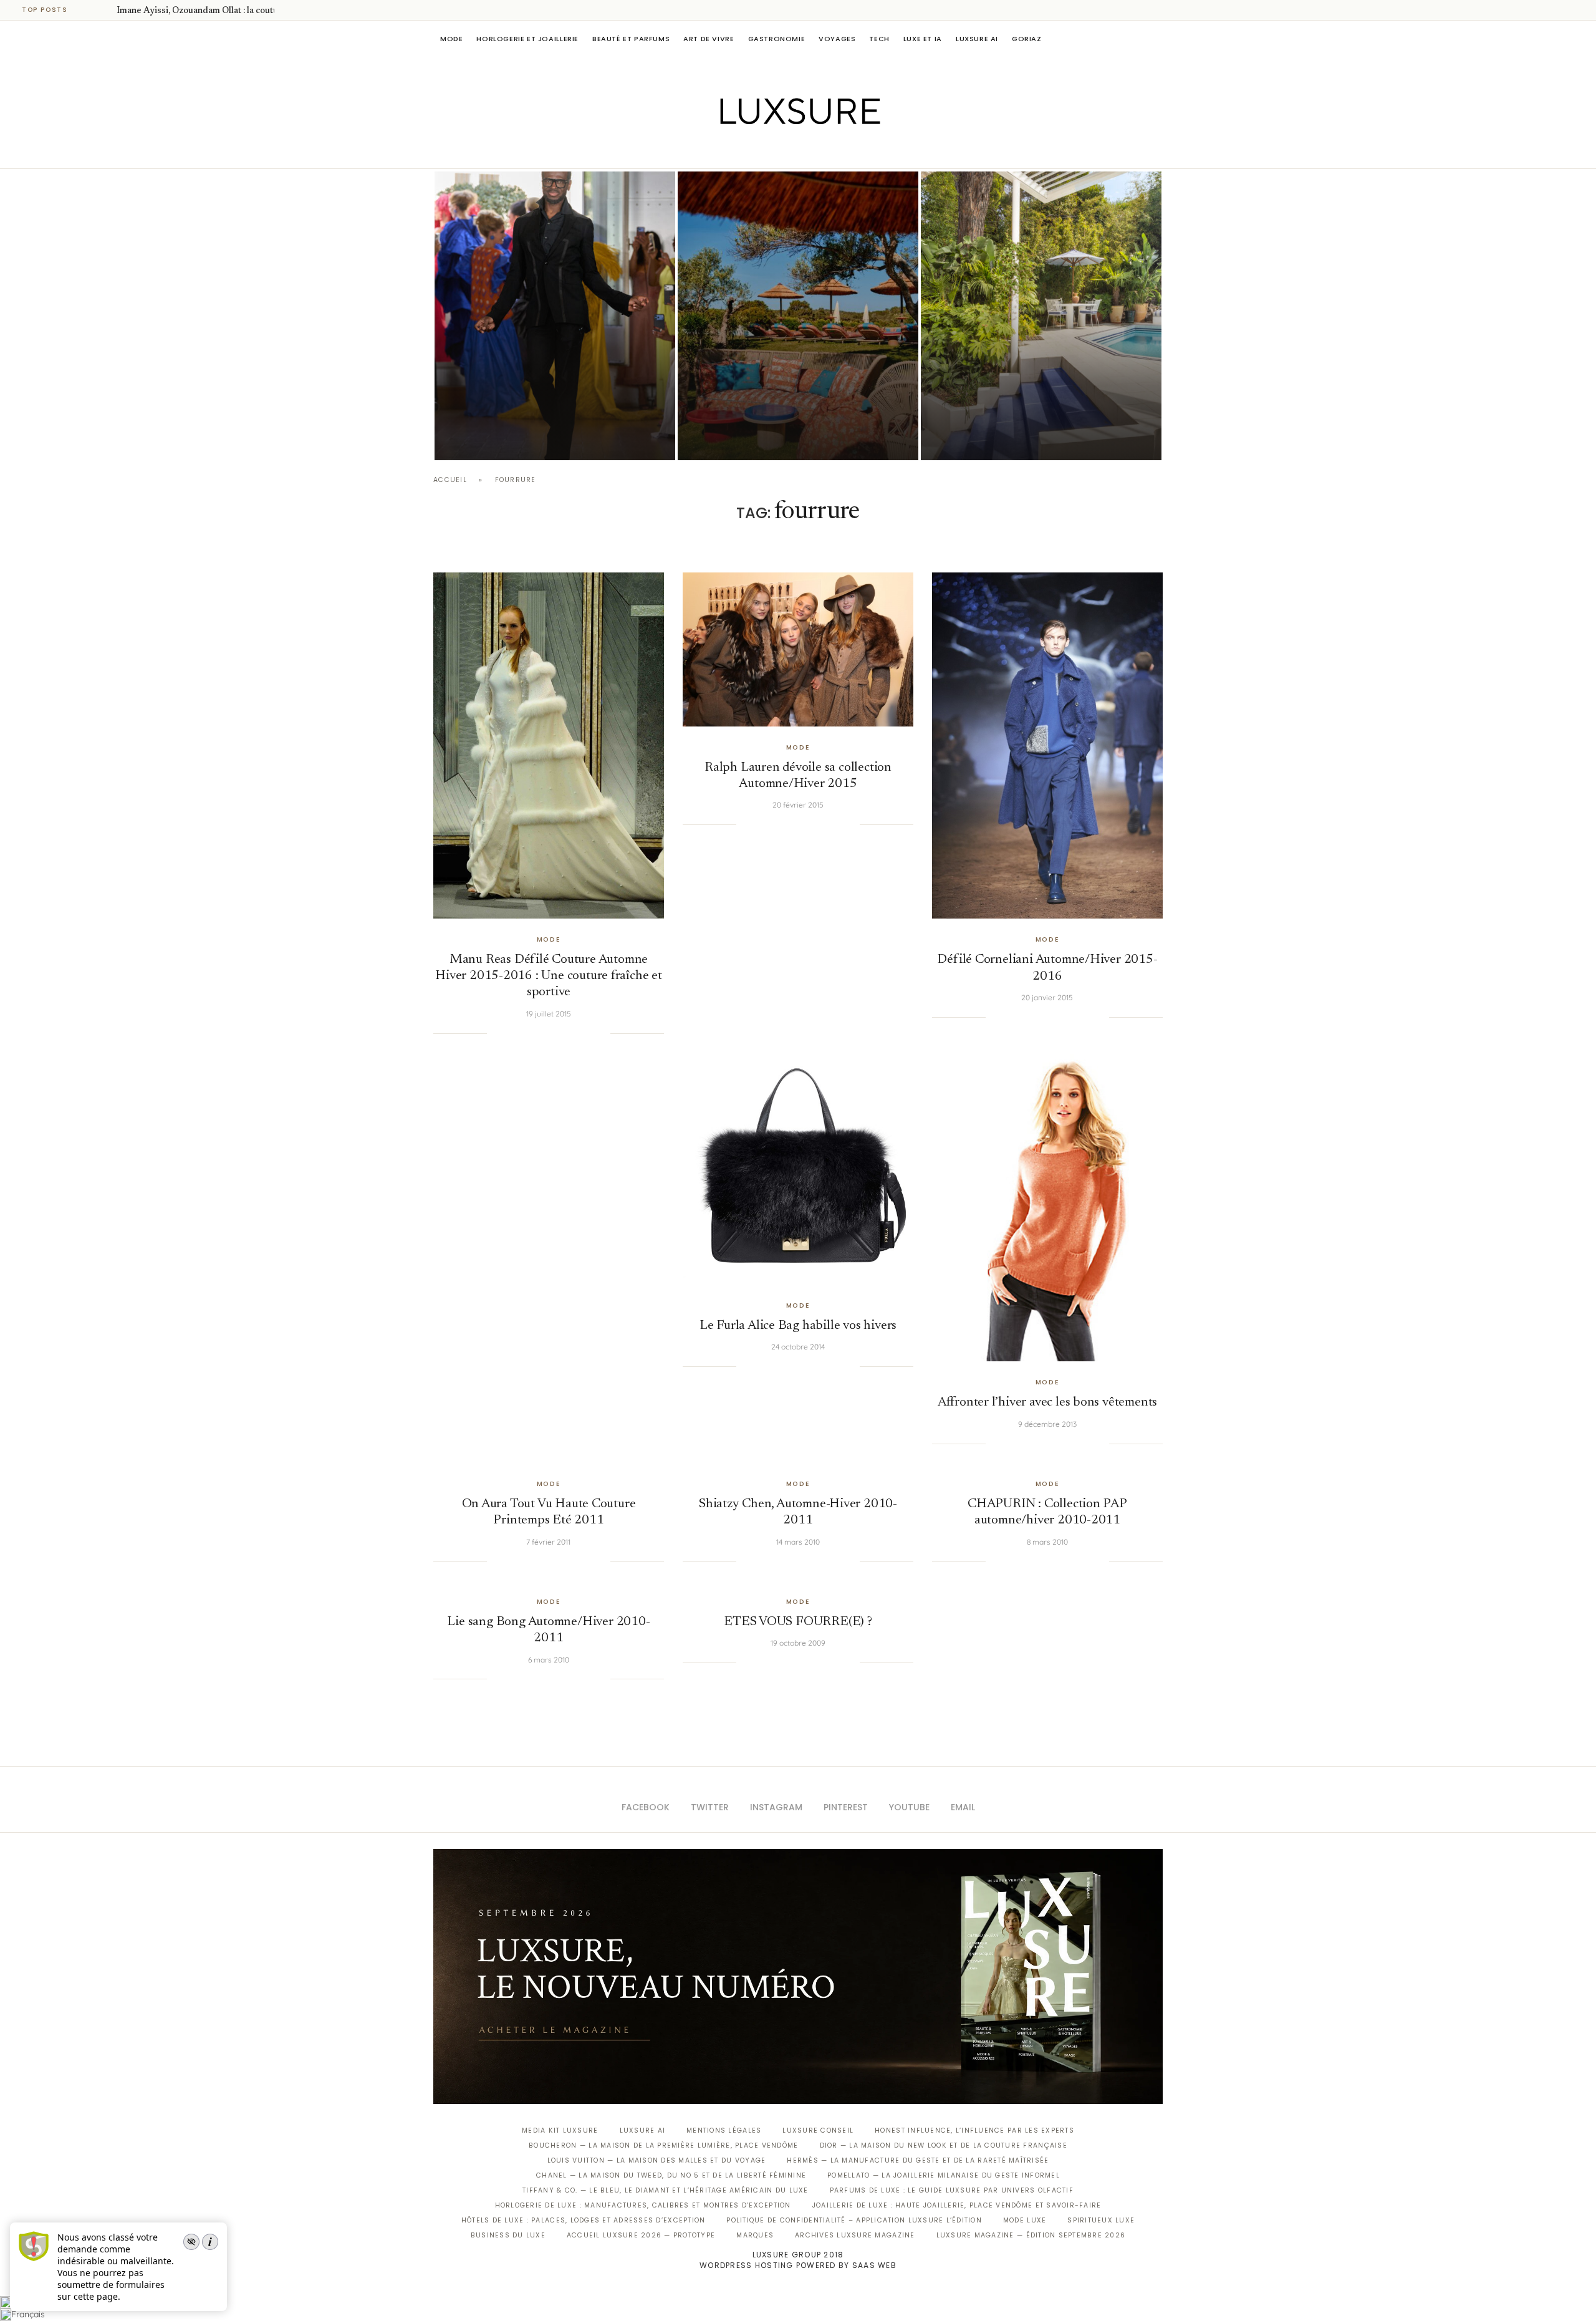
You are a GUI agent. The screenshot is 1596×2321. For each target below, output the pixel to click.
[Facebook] (755, 151)
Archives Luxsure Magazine (855, 2235)
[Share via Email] (600, 1033)
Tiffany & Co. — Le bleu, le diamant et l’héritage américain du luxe (665, 2190)
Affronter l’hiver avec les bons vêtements (1047, 1403)
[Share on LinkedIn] (550, 1033)
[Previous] (89, 10)
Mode (451, 39)
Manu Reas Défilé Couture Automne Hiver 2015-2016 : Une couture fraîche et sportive (549, 977)
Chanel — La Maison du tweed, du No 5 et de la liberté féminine (671, 2175)
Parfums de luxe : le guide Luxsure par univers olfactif (952, 2190)
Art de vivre (709, 39)
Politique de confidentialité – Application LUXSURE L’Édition (854, 2220)
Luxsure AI (977, 39)
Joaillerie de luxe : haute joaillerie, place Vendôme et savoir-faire (957, 2205)
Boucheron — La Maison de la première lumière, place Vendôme (663, 2145)
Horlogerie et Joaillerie (527, 39)
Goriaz (1027, 39)
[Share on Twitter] (524, 1033)
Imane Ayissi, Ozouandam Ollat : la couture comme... (220, 11)
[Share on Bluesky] (588, 1033)
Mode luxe (1025, 2220)
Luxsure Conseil (818, 2130)
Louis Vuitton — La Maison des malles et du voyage (657, 2160)
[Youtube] (824, 151)
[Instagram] (790, 151)
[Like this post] (496, 1033)
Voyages (837, 39)
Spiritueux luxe (1101, 2220)
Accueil (450, 480)
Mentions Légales (724, 2130)
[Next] (105, 10)
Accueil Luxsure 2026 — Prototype (641, 2235)
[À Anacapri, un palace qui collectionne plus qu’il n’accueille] (1041, 316)
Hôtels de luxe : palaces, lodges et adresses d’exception (584, 2220)
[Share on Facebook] (512, 1033)
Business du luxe (508, 2235)
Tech (879, 39)
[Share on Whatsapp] (562, 1033)
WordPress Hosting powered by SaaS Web (798, 2265)
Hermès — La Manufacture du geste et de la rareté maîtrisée (918, 2160)
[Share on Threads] (575, 1033)
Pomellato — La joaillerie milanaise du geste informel (944, 2175)
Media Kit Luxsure (560, 2130)
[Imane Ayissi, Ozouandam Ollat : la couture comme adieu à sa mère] (555, 316)
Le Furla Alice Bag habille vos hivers (798, 1326)
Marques (755, 2235)
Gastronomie (777, 39)
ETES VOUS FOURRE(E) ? (798, 1622)
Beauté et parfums (631, 39)
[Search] (1156, 39)
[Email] (842, 151)
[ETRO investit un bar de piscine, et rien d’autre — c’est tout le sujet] (798, 316)
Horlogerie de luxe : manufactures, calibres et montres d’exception (643, 2205)
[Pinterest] (807, 151)
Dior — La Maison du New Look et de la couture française (944, 2145)
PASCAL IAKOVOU (498, 439)
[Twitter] (772, 151)
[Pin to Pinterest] (537, 1033)
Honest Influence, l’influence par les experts (974, 2130)
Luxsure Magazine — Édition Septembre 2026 (1031, 2235)
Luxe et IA (923, 39)
